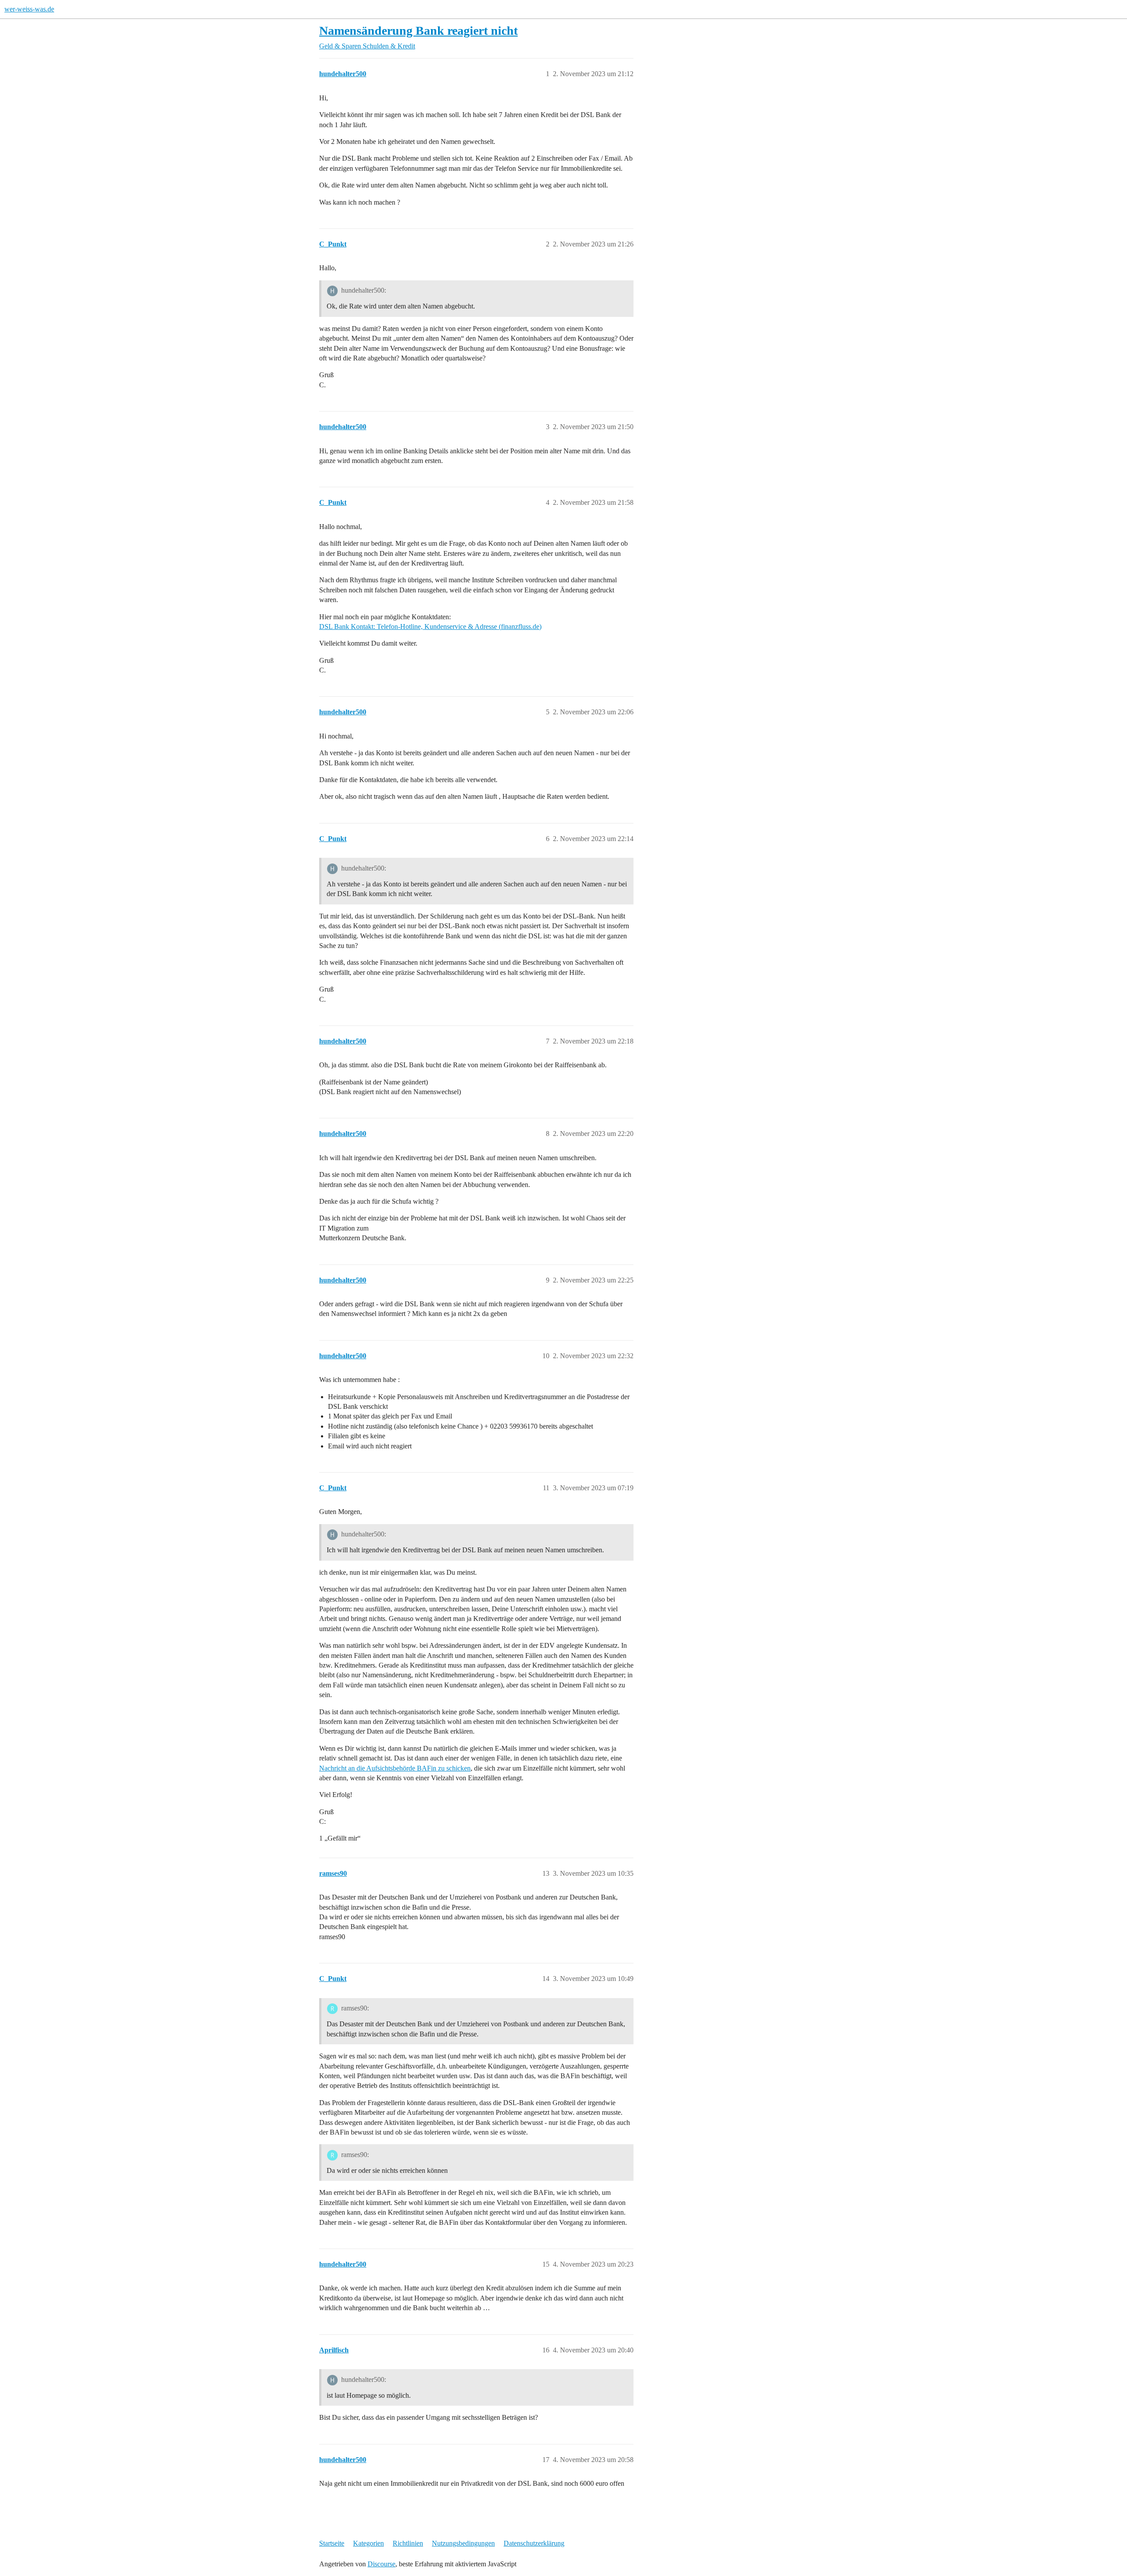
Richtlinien (408, 2543)
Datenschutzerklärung (534, 2543)
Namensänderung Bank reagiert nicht (418, 31)
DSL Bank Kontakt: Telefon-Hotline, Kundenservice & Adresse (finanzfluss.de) (430, 627)
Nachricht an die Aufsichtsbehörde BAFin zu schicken (395, 1768)
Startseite (332, 2543)
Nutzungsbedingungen (463, 2543)
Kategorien (368, 2543)
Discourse (381, 2564)
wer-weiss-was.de (29, 9)
